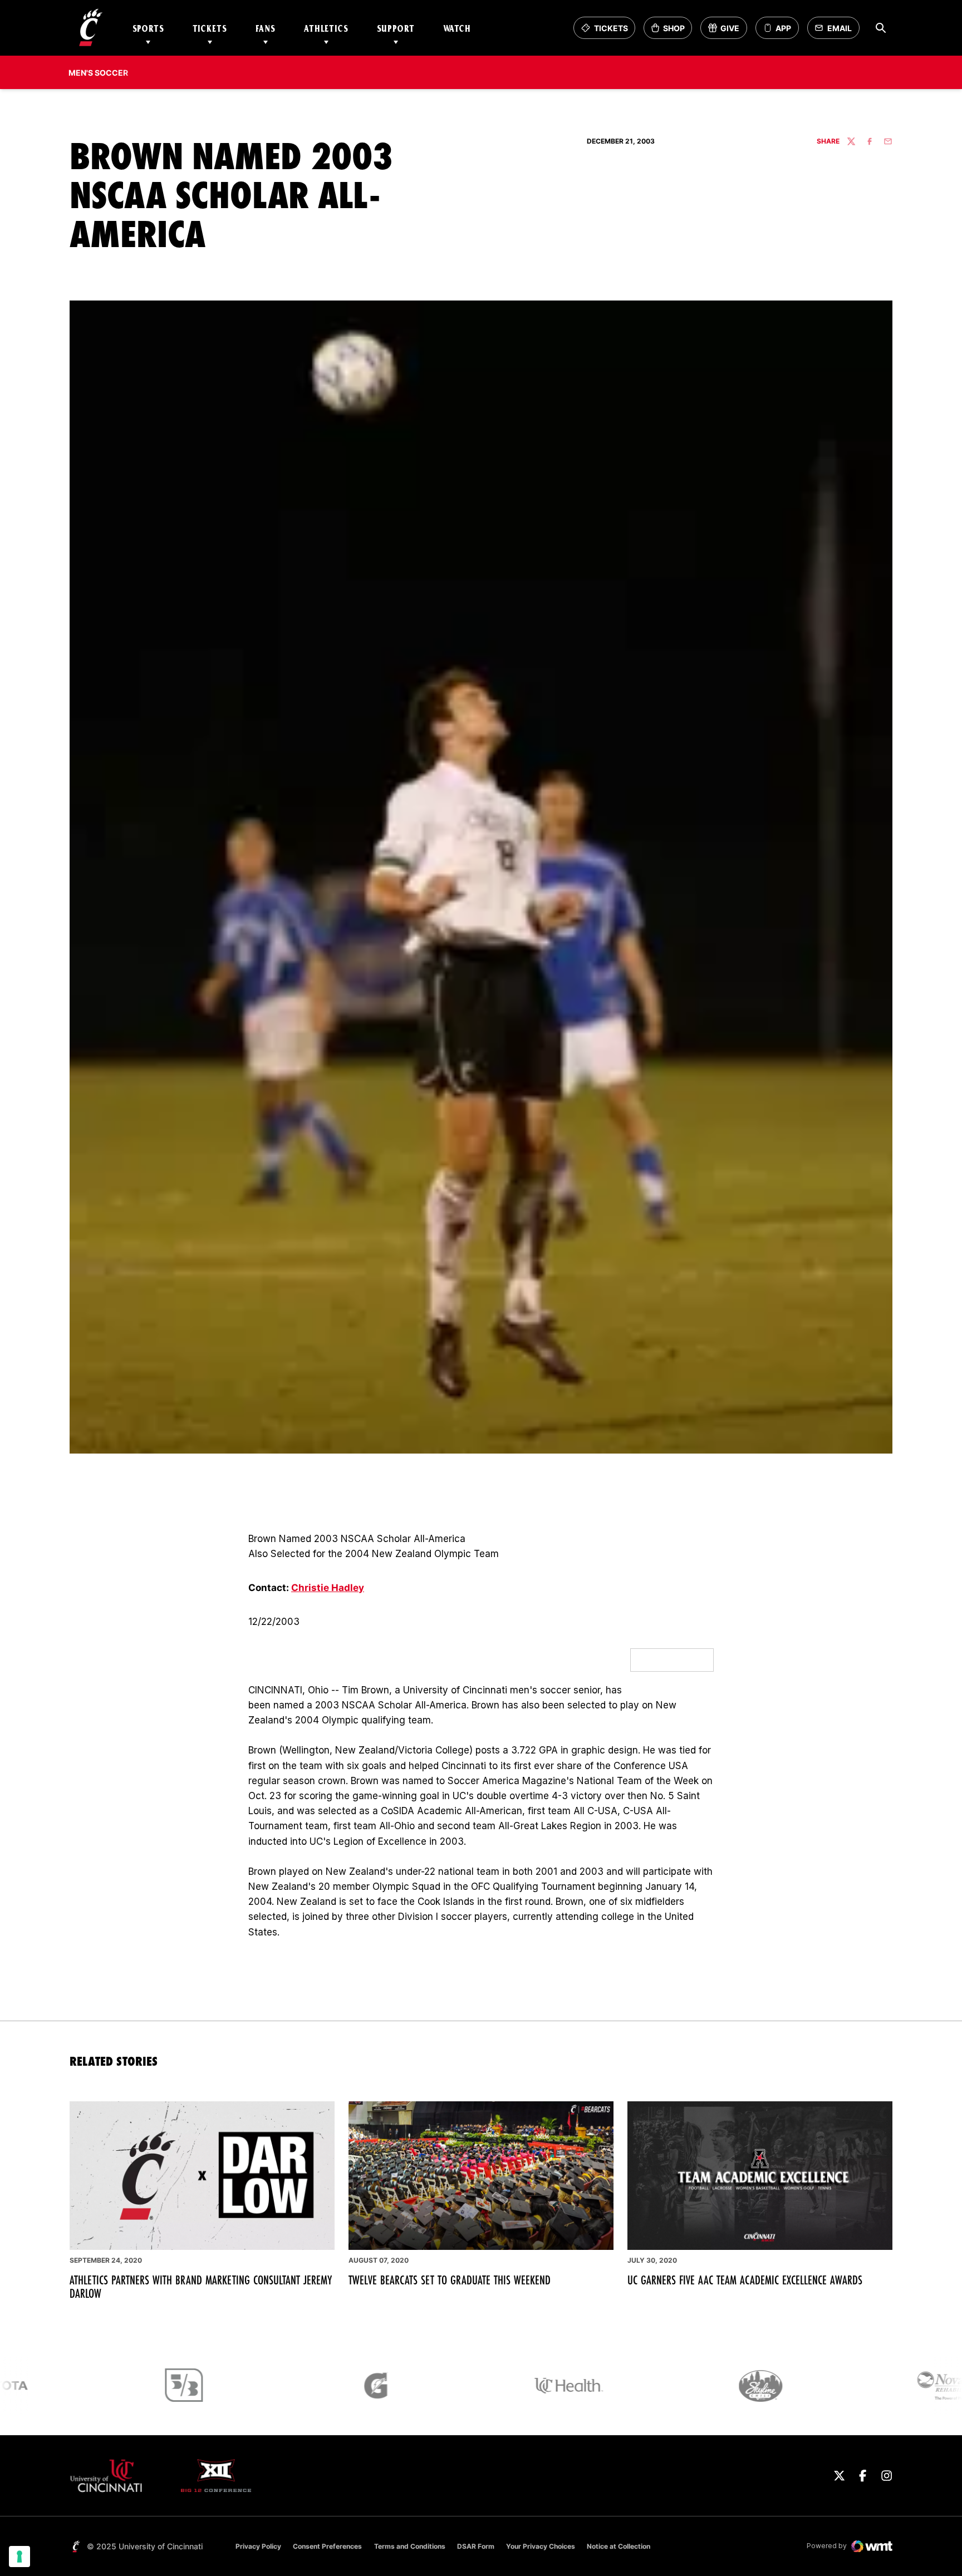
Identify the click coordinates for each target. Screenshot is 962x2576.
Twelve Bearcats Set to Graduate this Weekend (450, 2280)
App (783, 28)
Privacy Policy (258, 2546)
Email (836, 31)
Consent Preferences (327, 2546)
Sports (148, 28)
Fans (266, 28)
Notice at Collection (619, 2546)
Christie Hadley (328, 1588)
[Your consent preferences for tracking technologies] (19, 2557)
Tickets (210, 28)
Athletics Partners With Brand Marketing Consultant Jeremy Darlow (201, 2287)
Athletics (326, 28)
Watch (457, 28)
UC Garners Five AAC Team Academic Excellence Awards (745, 2280)
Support (396, 28)
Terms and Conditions (410, 2546)
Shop (671, 31)
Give (727, 31)
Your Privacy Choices (541, 2546)
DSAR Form (476, 2546)
